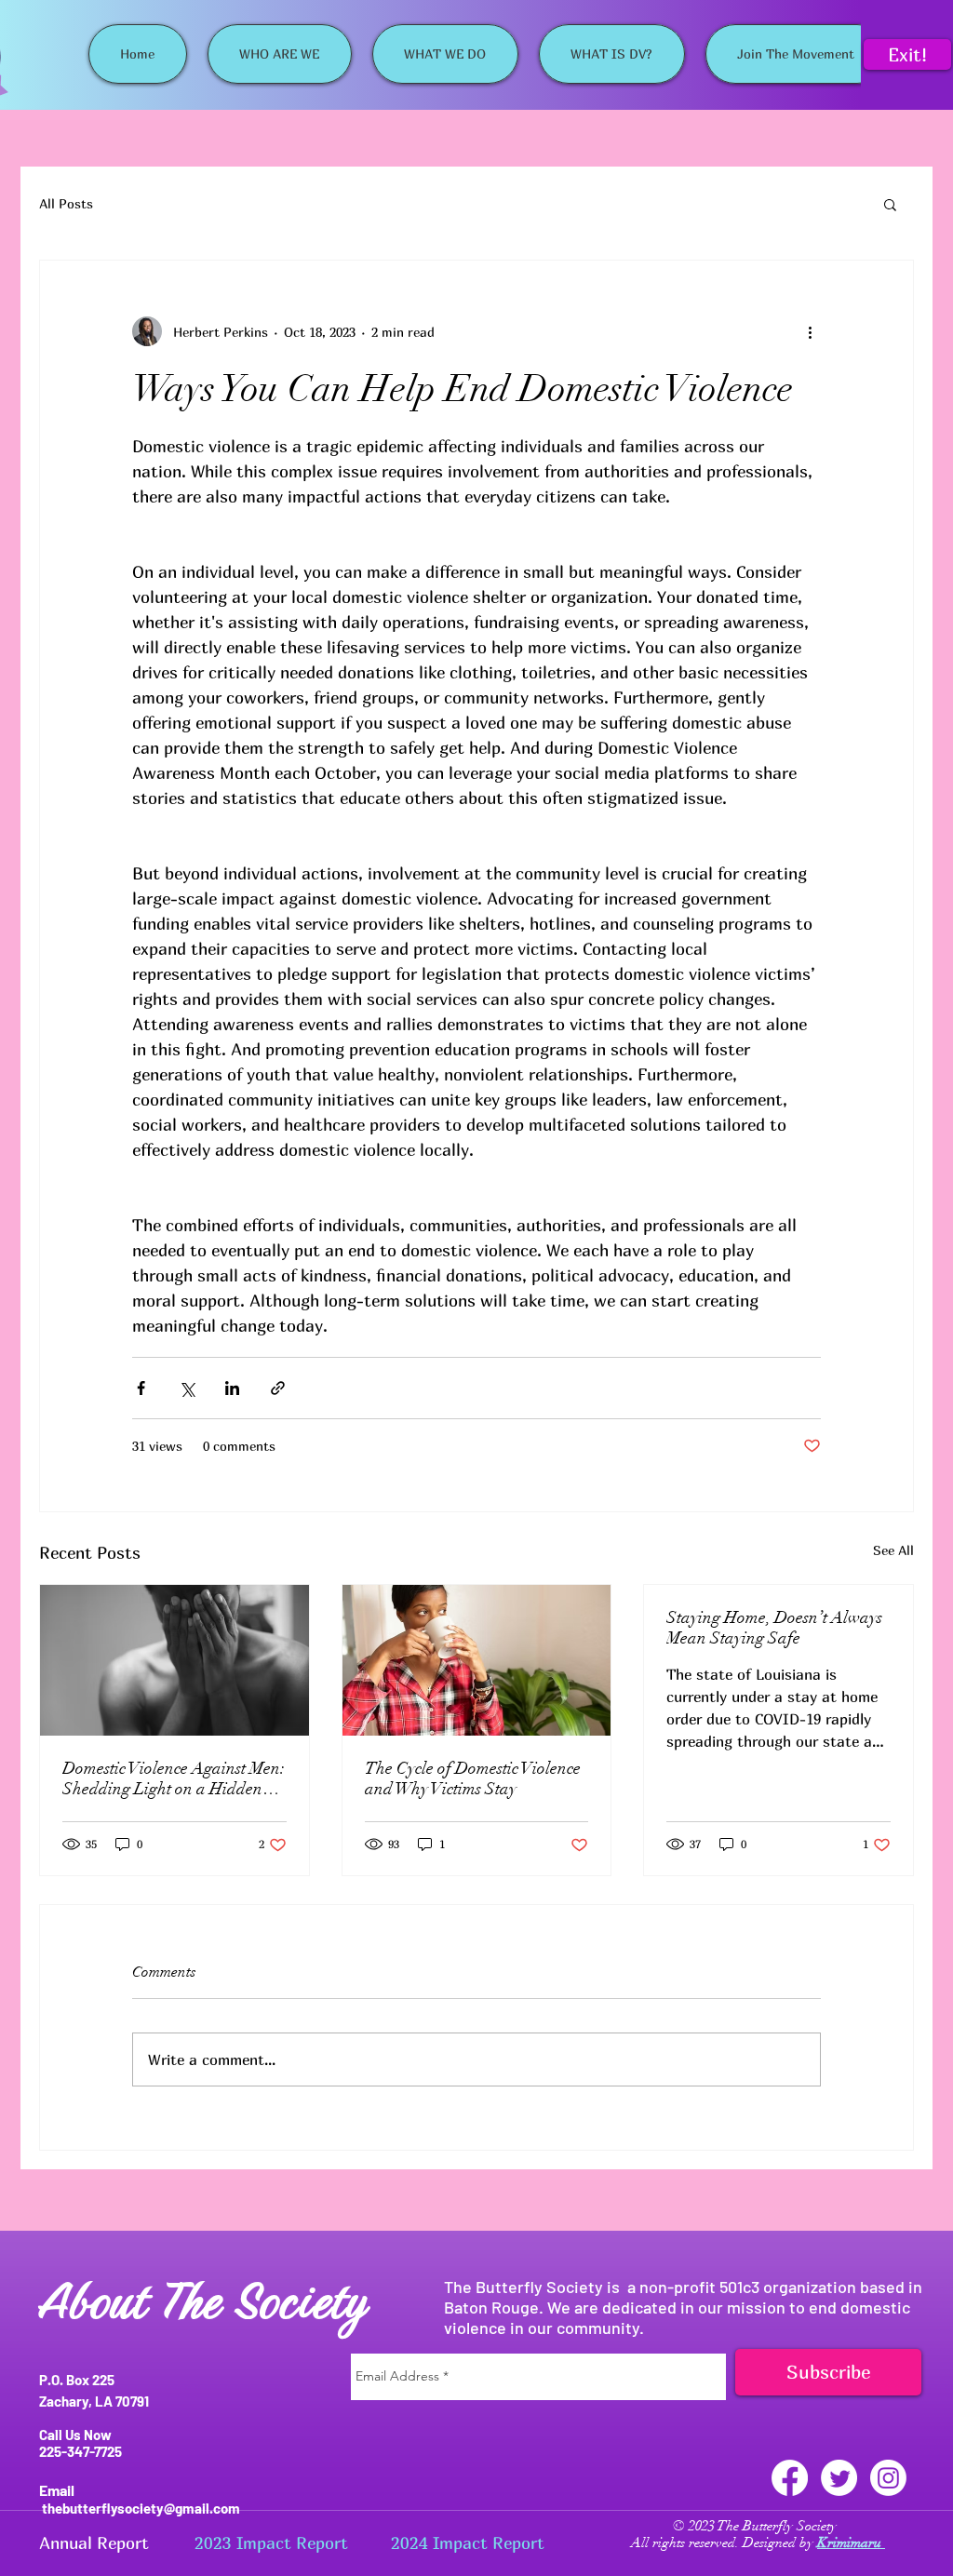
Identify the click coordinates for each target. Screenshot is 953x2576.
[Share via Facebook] (141, 1388)
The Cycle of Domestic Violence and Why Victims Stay (473, 1778)
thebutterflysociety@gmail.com (141, 2508)
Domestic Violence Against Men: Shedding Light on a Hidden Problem (174, 1778)
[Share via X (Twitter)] (187, 1388)
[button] (890, 204)
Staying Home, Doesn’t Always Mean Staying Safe (774, 1628)
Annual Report (94, 2543)
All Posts (66, 203)
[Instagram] (888, 2478)
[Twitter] (839, 2478)
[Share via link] (278, 1388)
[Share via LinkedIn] (232, 1388)
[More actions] (810, 331)
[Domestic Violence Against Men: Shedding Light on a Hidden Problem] (174, 1660)
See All (893, 1550)
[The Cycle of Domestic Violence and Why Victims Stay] (477, 1660)
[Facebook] (790, 2478)
